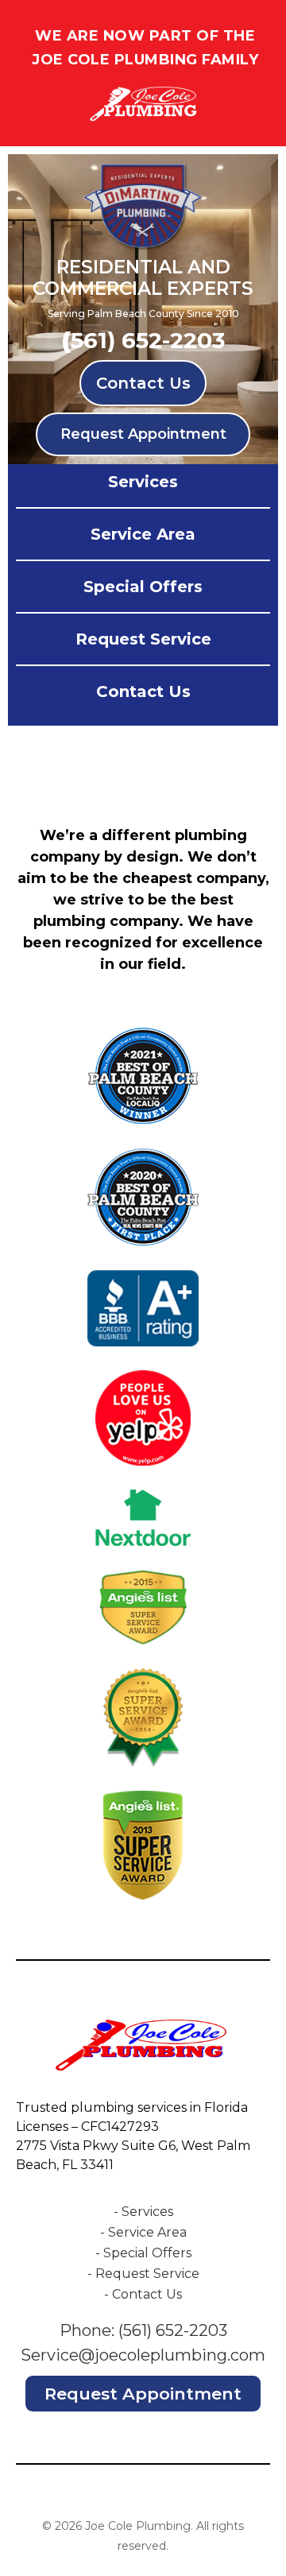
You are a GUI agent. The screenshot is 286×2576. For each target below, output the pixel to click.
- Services (143, 2212)
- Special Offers (143, 2253)
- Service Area (143, 2232)
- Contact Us (143, 2294)
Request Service (143, 639)
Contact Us (143, 383)
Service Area (143, 534)
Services (143, 482)
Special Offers (143, 587)
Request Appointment (143, 434)
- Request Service (143, 2274)
